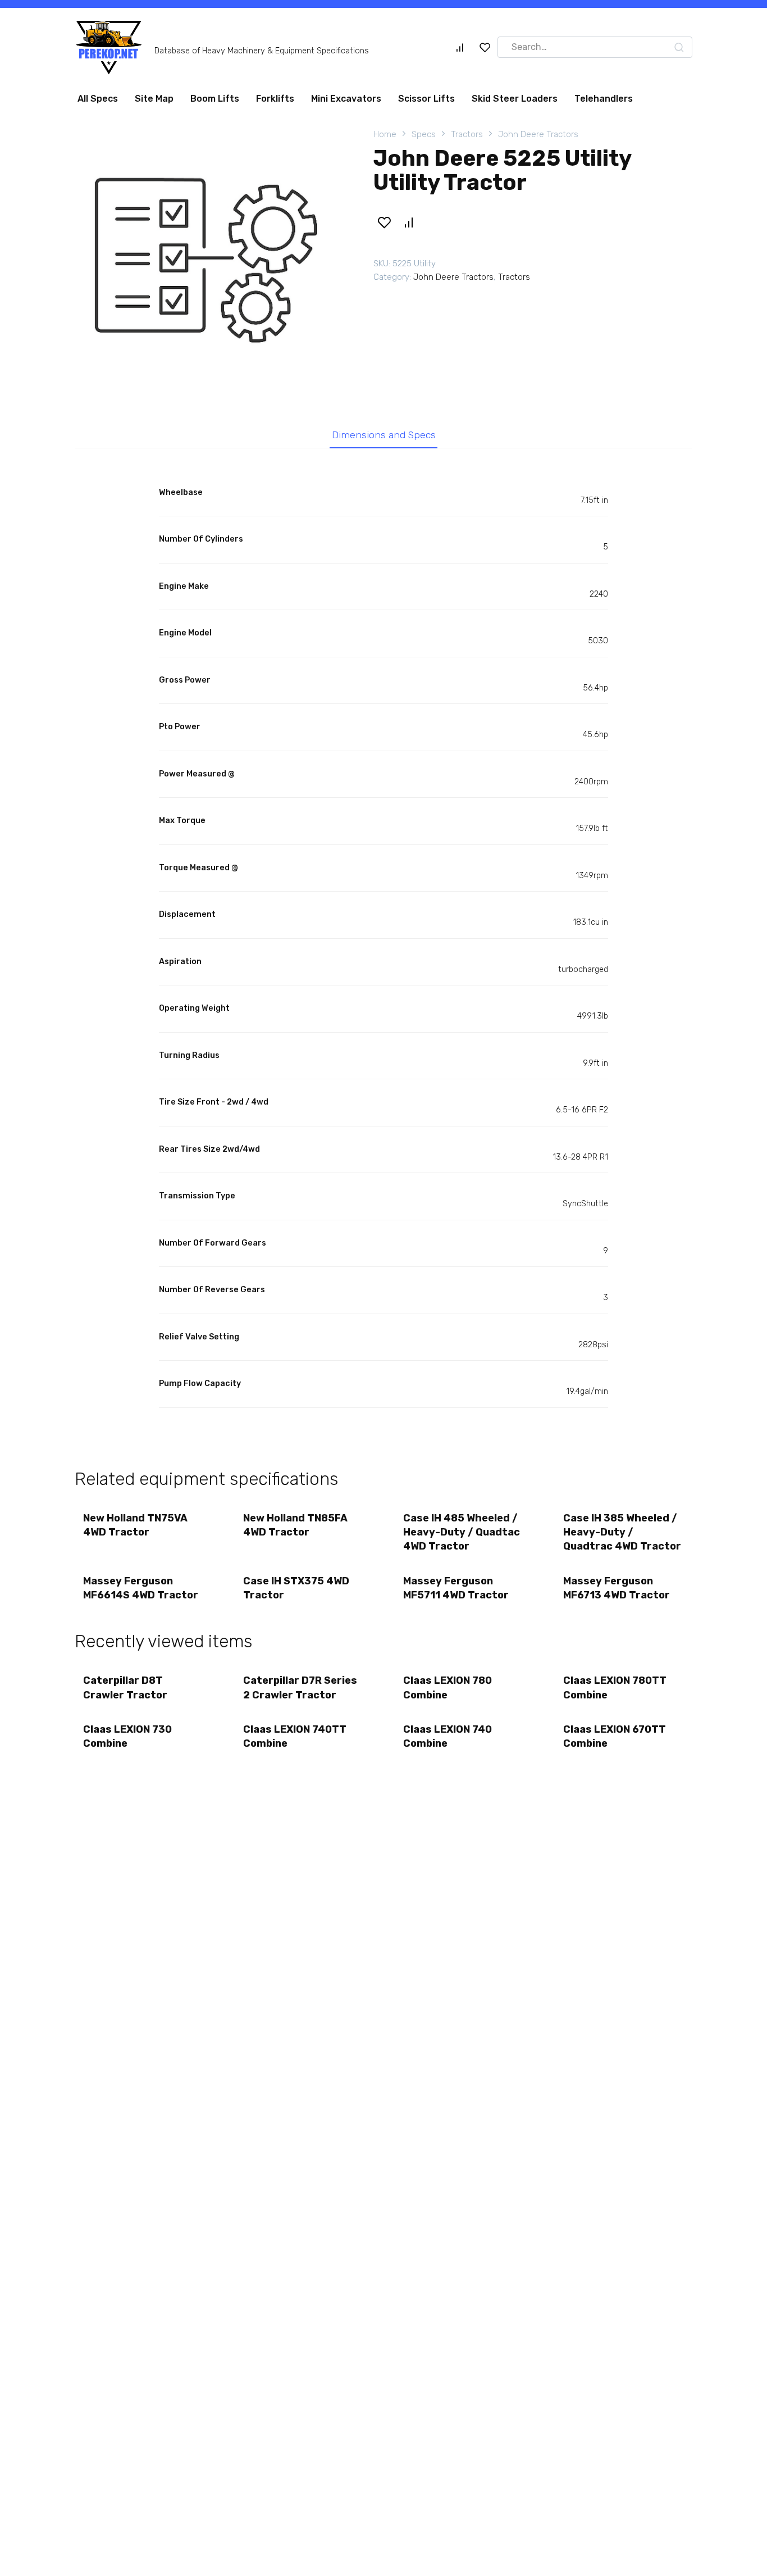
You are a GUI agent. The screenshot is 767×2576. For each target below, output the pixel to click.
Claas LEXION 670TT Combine (615, 1736)
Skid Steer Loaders (515, 99)
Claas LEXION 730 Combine (127, 1736)
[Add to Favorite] (384, 222)
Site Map (154, 99)
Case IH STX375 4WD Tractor (296, 1588)
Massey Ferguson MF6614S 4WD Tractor (141, 1588)
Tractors (467, 134)
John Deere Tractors (538, 134)
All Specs (98, 99)
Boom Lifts (215, 99)
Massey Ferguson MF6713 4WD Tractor (617, 1588)
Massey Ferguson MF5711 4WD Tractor (456, 1588)
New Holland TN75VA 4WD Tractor (135, 1525)
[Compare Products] (460, 47)
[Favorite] (485, 47)
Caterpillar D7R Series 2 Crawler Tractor (300, 1687)
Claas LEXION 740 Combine (448, 1736)
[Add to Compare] (408, 222)
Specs (424, 134)
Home (385, 134)
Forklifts (275, 99)
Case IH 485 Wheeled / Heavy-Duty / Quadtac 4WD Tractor (462, 1532)
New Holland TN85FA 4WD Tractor (295, 1525)
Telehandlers (604, 99)
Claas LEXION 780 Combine (448, 1687)
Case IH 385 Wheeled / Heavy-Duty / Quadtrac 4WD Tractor (622, 1532)
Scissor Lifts (426, 99)
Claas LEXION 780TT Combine (615, 1687)
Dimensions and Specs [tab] (384, 435)
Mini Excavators (346, 99)
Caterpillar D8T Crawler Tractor (125, 1687)
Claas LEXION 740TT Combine (295, 1736)
